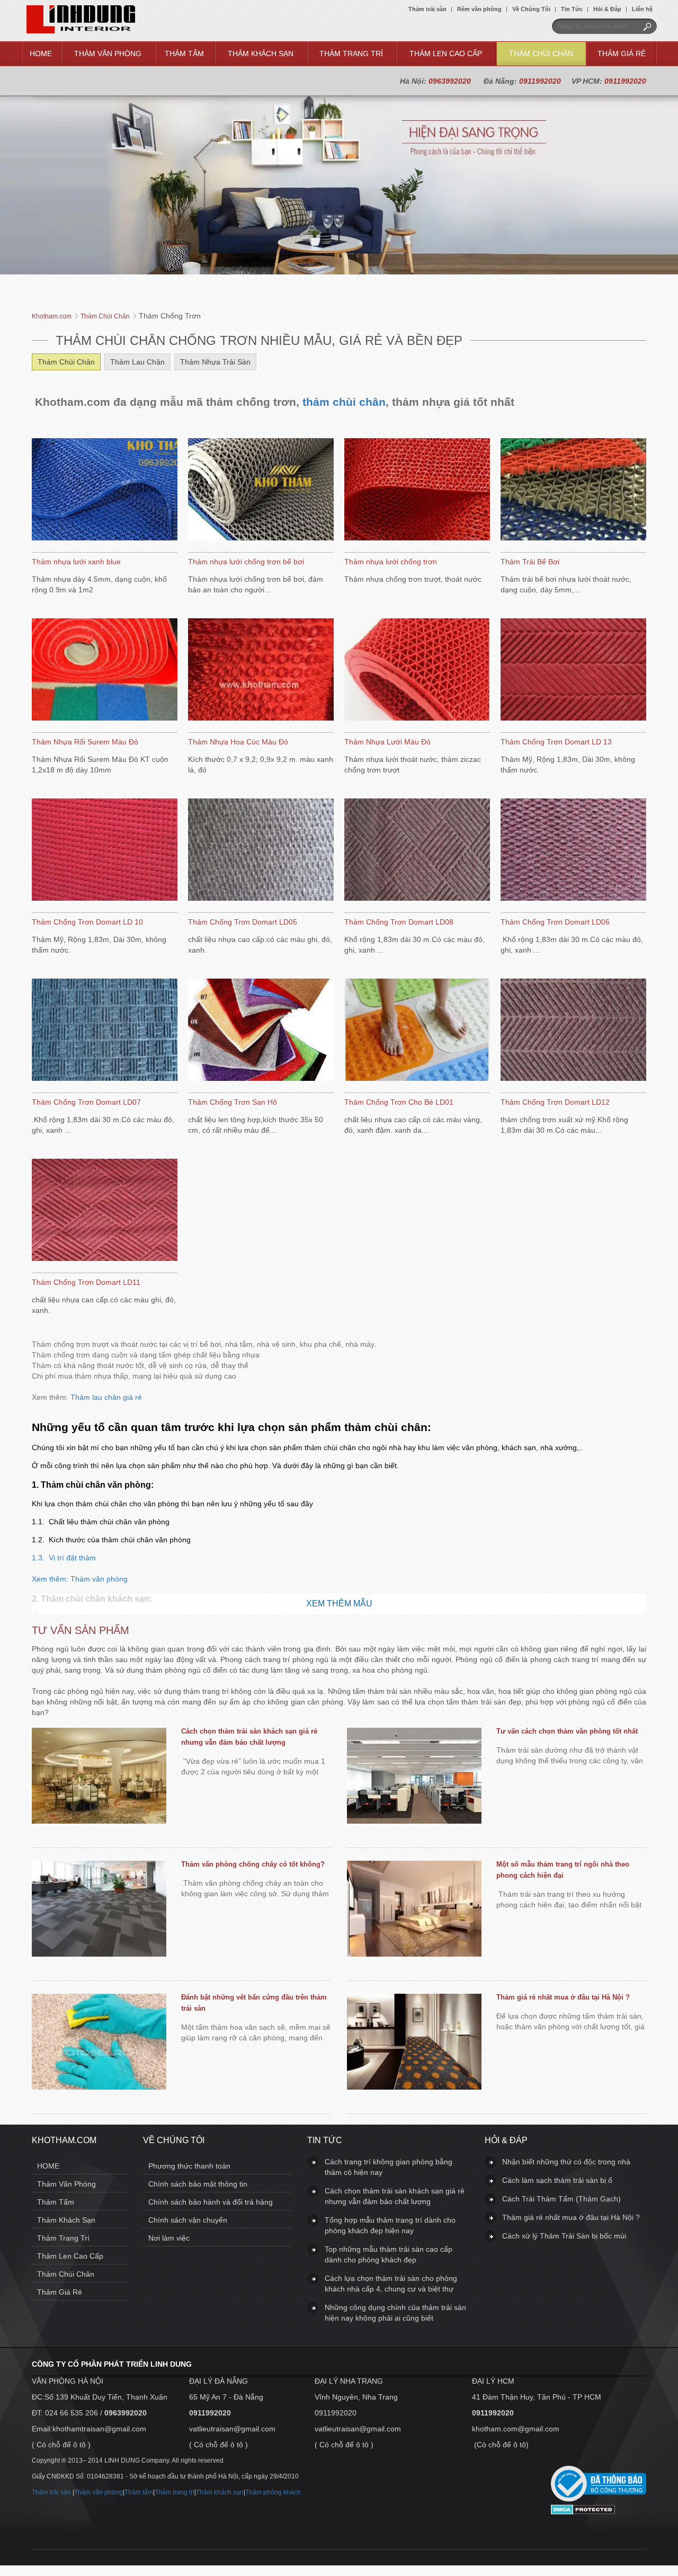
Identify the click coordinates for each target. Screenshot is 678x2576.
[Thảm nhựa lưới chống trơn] (417, 491)
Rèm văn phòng (479, 9)
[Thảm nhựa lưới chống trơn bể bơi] (261, 491)
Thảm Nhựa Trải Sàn (215, 362)
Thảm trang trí (175, 2492)
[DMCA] (583, 2512)
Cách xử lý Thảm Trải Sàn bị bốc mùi (564, 2236)
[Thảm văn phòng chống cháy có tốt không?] (99, 1910)
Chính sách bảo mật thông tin (198, 2184)
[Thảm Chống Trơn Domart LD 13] (573, 671)
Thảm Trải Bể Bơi (530, 562)
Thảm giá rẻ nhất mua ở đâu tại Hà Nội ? (563, 1997)
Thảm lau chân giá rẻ (307, 1469)
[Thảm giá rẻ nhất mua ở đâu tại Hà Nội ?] (414, 2043)
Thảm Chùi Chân (541, 54)
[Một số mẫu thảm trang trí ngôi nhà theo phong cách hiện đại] (414, 1910)
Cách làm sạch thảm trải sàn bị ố (557, 2180)
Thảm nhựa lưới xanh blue (76, 562)
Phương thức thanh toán (189, 2166)
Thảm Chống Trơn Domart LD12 (555, 1102)
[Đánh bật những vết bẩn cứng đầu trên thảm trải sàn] (99, 2043)
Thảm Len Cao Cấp (446, 54)
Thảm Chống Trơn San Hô (233, 1102)
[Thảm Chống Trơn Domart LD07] (105, 1031)
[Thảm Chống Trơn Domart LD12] (573, 1031)
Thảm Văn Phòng (108, 54)
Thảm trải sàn (427, 9)
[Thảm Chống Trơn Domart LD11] (105, 1211)
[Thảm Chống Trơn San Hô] (261, 1031)
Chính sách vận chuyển (188, 2220)
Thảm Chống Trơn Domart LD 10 (87, 922)
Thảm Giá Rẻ (622, 54)
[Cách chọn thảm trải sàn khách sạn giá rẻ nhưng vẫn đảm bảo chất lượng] (99, 1777)
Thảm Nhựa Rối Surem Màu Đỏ (85, 742)
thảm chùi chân (344, 402)
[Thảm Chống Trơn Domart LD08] (417, 851)
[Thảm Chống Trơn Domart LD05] (261, 851)
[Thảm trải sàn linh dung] (81, 31)
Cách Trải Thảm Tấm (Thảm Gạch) (561, 2199)
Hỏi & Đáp (607, 9)
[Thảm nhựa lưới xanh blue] (105, 491)
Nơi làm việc (169, 2238)
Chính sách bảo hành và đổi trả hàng (211, 2202)
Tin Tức (572, 9)
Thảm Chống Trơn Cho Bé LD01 (399, 1102)
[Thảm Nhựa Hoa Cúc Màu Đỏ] (261, 671)
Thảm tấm (139, 2492)
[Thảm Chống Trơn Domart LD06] (573, 851)
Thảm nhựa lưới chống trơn (391, 562)
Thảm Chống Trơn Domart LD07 (86, 1102)
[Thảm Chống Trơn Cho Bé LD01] (417, 1031)
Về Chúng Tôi (531, 9)
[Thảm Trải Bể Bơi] (573, 491)
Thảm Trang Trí (351, 54)
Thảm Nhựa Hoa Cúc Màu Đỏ (238, 742)
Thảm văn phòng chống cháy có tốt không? (253, 1864)
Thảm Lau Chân (137, 362)
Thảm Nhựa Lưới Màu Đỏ (387, 742)
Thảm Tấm (184, 54)
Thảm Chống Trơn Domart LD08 (399, 922)
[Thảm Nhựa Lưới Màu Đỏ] (417, 671)
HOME (41, 54)
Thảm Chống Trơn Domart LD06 (555, 922)
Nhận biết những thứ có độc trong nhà (566, 2162)
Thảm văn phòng (99, 1579)
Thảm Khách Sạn (261, 54)
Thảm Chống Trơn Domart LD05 (243, 922)
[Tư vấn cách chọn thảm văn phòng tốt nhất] (414, 1777)
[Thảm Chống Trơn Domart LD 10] (105, 851)
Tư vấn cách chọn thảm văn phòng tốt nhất (567, 1731)
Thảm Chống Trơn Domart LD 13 (556, 742)
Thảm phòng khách (273, 2492)
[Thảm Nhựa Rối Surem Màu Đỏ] (105, 671)
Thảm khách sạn (220, 2492)
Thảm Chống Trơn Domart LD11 (86, 1282)
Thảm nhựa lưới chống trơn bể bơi (246, 562)
